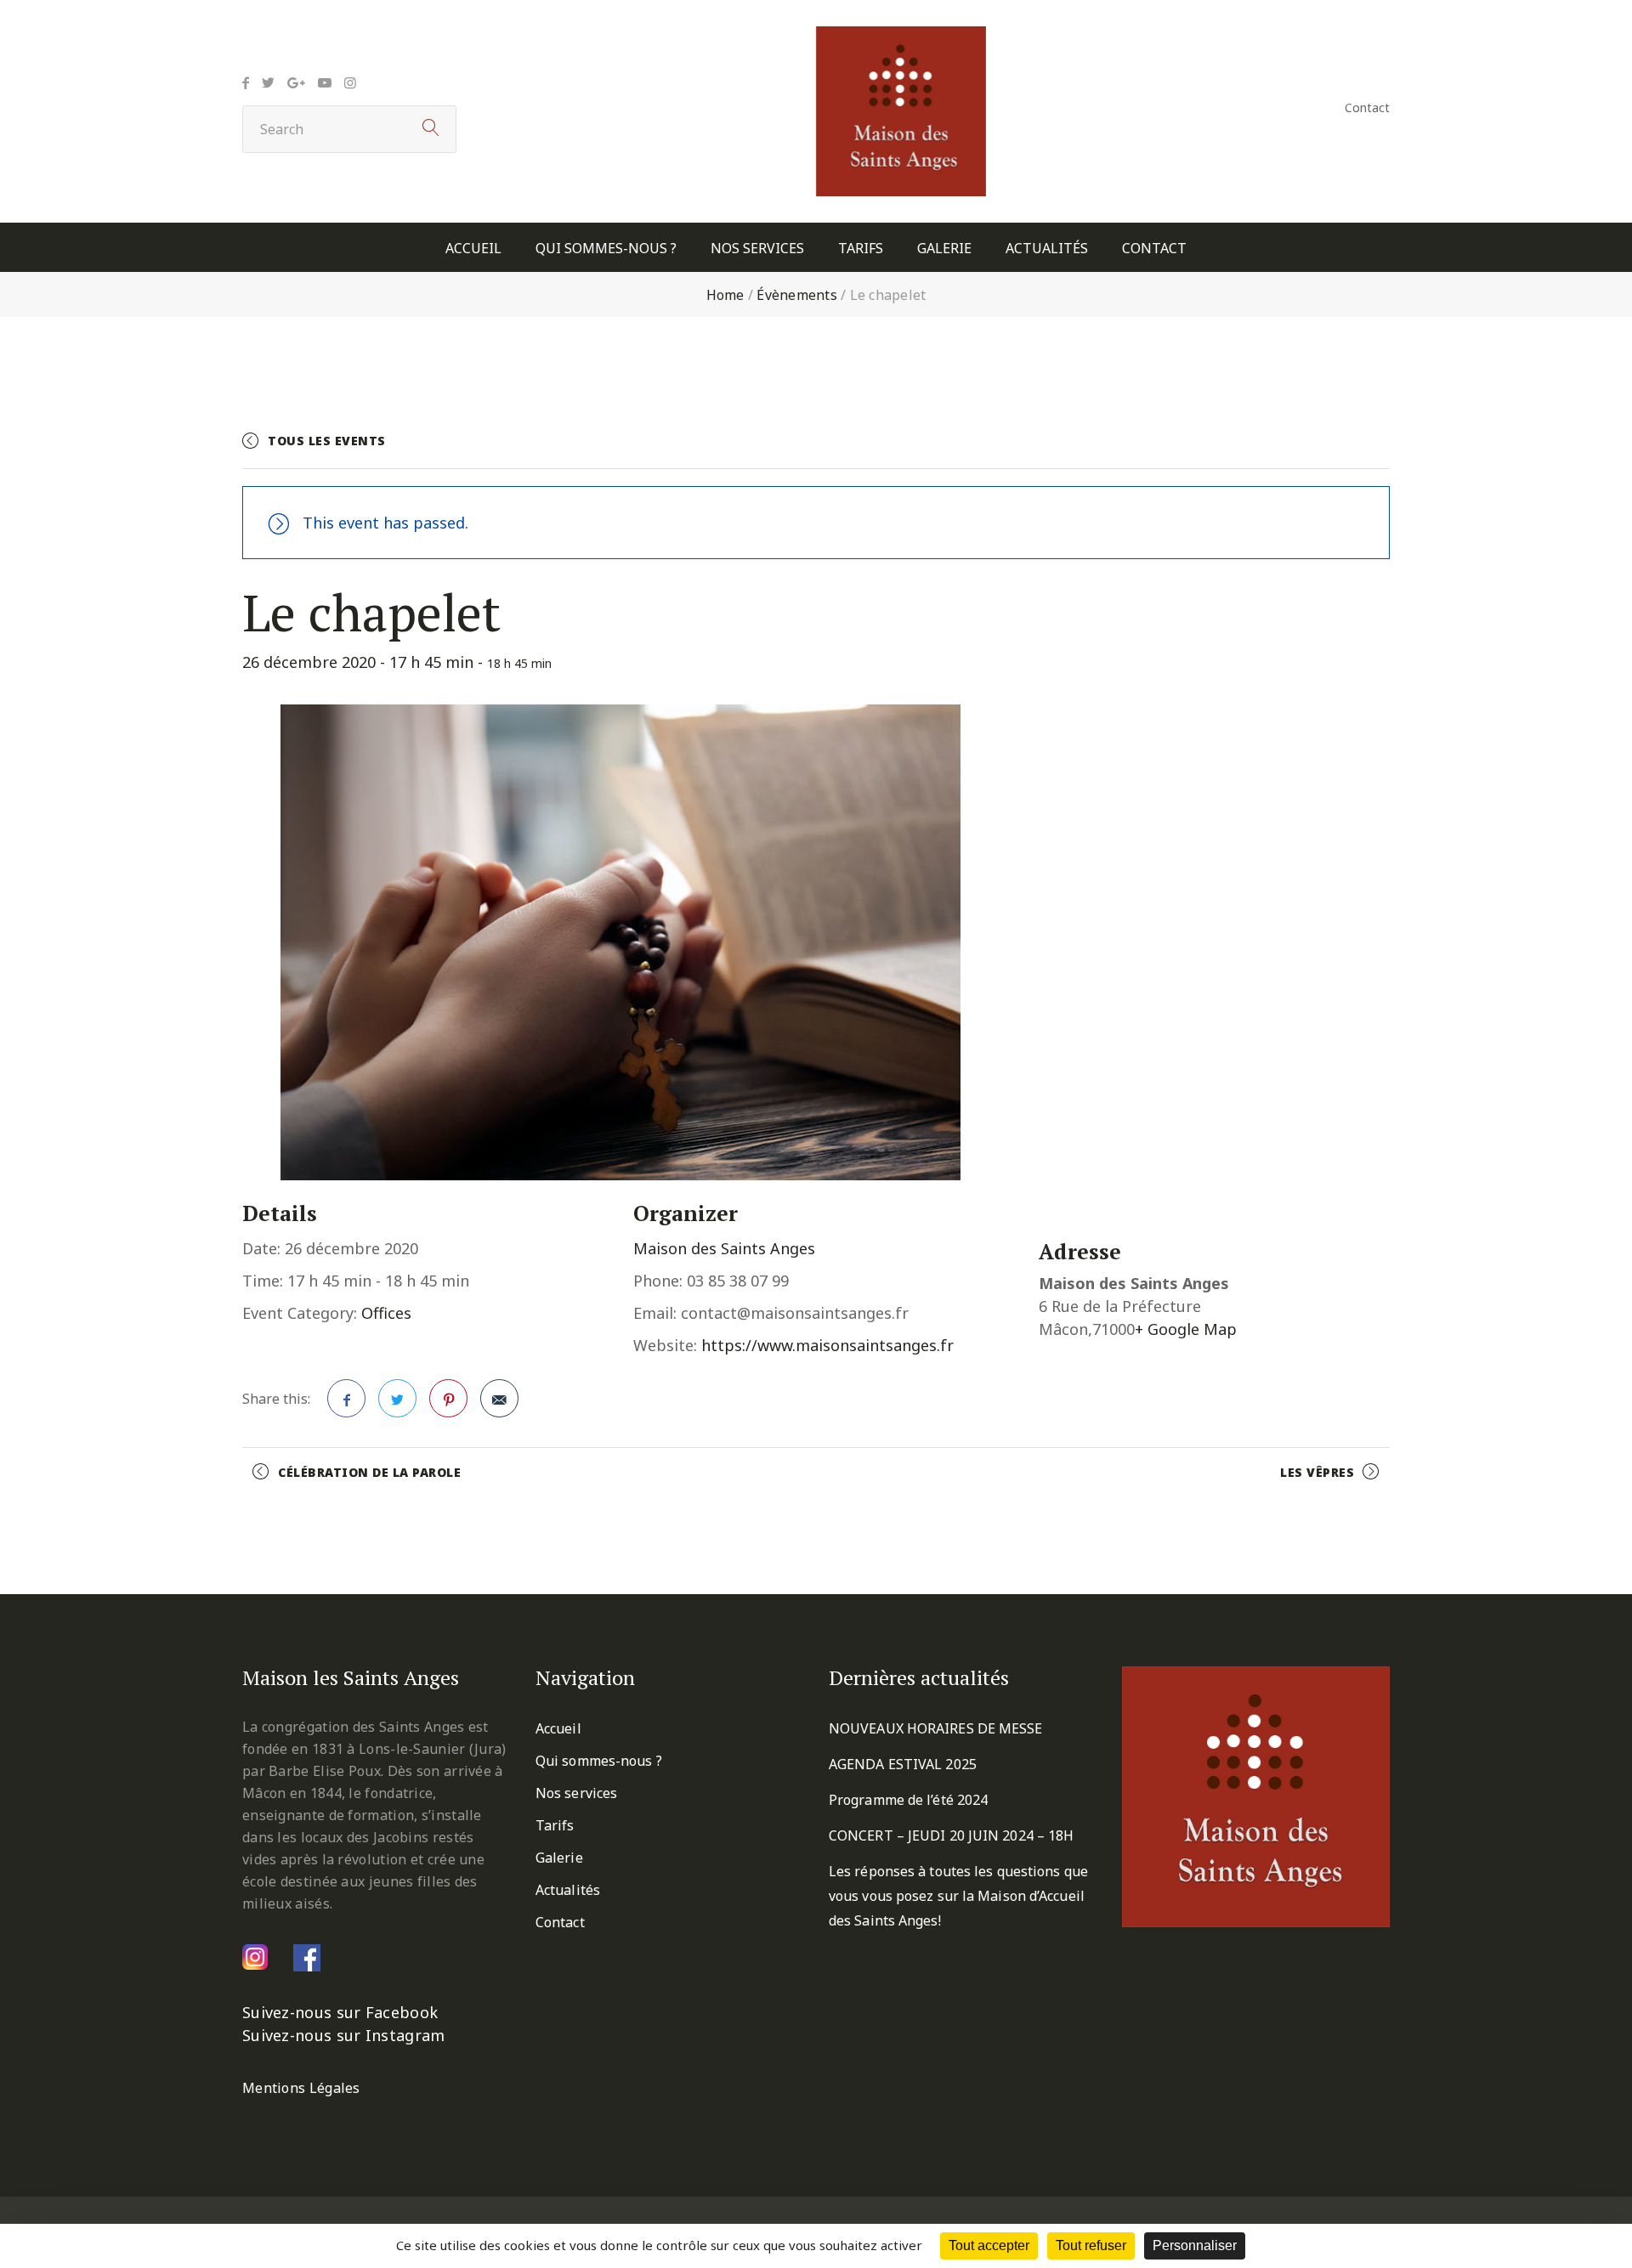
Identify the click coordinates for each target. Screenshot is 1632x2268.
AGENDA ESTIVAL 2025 (903, 1764)
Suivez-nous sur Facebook (340, 2012)
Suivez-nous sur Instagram (344, 2035)
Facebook (346, 1398)
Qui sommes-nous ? (606, 249)
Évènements (797, 295)
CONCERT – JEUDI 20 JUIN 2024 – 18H (951, 1835)
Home (725, 295)
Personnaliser (1195, 2245)
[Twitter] (268, 82)
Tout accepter (989, 2245)
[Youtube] (325, 82)
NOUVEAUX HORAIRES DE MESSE (936, 1728)
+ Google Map (1186, 1329)
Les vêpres (1317, 1472)
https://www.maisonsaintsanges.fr (827, 1345)
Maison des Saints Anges (724, 1248)
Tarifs (861, 249)
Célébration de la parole (369, 1472)
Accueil (473, 249)
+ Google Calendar (1203, 448)
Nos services (757, 249)
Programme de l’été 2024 (908, 1800)
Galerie (944, 249)
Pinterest (448, 1398)
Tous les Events (327, 441)
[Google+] (296, 82)
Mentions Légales (301, 2088)
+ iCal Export (1340, 448)
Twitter (397, 1398)
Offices (386, 1313)
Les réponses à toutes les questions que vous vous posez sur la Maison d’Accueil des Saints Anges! (958, 1896)
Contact (1367, 107)
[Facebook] (246, 82)
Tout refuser (1091, 2245)
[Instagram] (350, 82)
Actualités (1047, 249)
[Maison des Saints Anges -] (901, 38)
